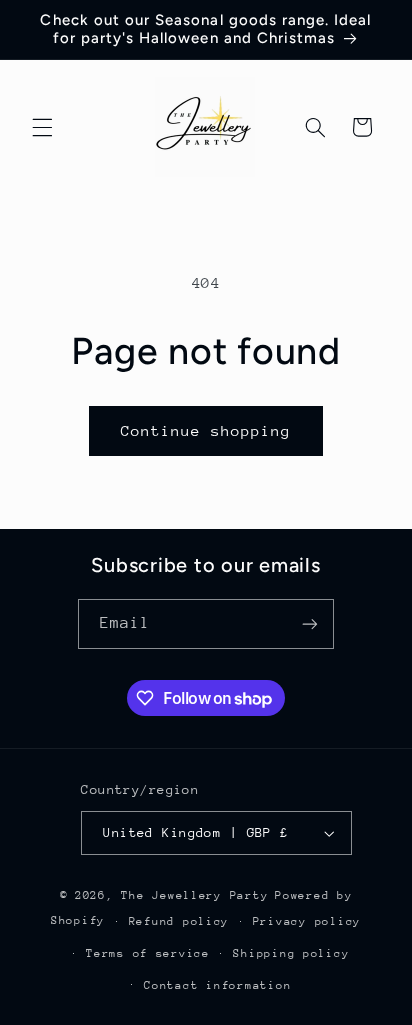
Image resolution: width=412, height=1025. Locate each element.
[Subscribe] (310, 623)
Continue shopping (206, 430)
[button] (42, 127)
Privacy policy (307, 921)
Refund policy (179, 921)
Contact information (217, 985)
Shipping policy (291, 953)
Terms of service (148, 953)
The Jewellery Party (194, 895)
